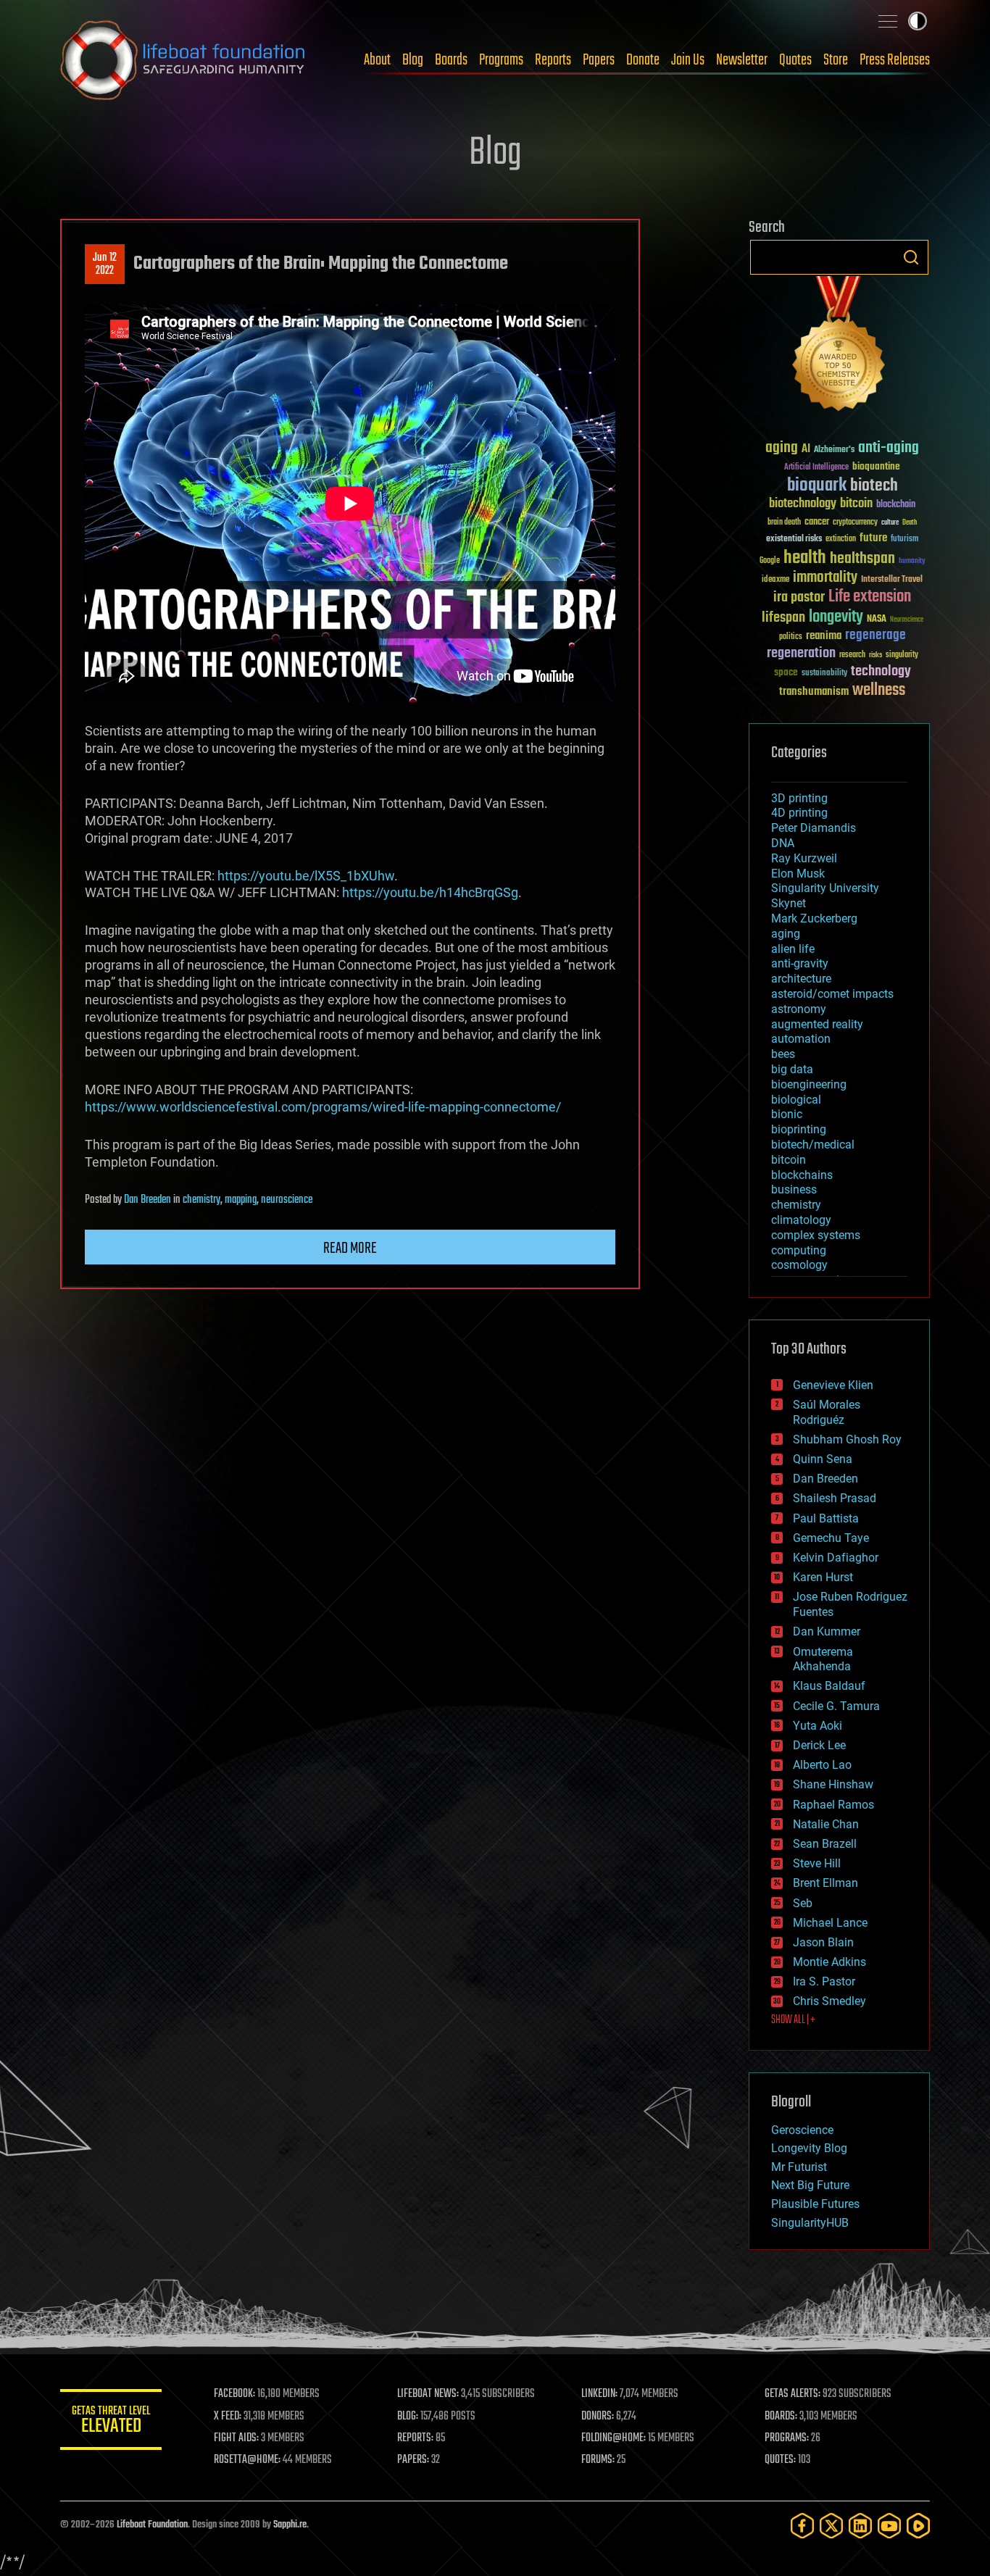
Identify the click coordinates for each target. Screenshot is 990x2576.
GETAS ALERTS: (793, 2394)
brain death (784, 523)
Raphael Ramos (833, 1805)
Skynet (789, 903)
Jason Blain (823, 1942)
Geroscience (802, 2130)
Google (770, 561)
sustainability (824, 674)
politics (791, 637)
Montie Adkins (829, 1962)
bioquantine (876, 466)
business (794, 1189)
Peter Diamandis (814, 828)
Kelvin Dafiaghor (836, 1558)
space (786, 672)
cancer (817, 522)
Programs (501, 60)
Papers (599, 60)
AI (806, 450)
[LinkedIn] (860, 2526)
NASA (877, 620)
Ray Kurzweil (804, 858)
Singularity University (825, 888)
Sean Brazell (825, 1844)
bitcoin (856, 504)
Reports (553, 60)
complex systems (816, 1235)
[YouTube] (889, 2526)
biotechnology (803, 504)
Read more (350, 1249)
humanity (912, 562)
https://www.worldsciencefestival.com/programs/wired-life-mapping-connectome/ (323, 1107)
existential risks (794, 539)
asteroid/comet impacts (832, 994)
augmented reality (817, 1024)
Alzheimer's (834, 450)
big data (792, 1069)
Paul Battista (826, 1518)
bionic (787, 1114)
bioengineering (809, 1084)
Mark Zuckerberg (814, 918)
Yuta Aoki (818, 1726)
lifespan (783, 618)
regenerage (875, 635)
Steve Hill (817, 1863)
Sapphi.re (290, 2525)
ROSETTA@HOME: (247, 2460)
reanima (824, 636)
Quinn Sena (823, 1459)
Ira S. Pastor (824, 1981)
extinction (841, 539)
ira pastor (799, 597)
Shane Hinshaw (833, 1784)
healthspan (862, 559)
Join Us (688, 60)
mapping (241, 1200)
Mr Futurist (799, 2167)
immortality (825, 578)
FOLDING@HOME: (613, 2438)
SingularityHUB (810, 2223)
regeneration (801, 653)
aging (782, 448)
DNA (783, 843)
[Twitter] (831, 2526)
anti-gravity (800, 963)
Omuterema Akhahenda (823, 1659)
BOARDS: (781, 2417)
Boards (451, 60)
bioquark (817, 486)
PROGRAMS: (787, 2438)
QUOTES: (780, 2460)
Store (836, 60)
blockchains (802, 1175)
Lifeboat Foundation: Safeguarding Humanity (183, 60)
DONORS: (598, 2417)
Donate (643, 60)
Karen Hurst (823, 1577)
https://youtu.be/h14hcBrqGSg (430, 892)
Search (911, 257)
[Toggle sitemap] (888, 21)
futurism (904, 540)
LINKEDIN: (599, 2394)
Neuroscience (907, 621)
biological (796, 1100)
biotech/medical (813, 1145)
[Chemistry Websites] (839, 347)
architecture (801, 979)
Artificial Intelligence (816, 468)
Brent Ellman (825, 1883)
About (377, 60)
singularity (902, 655)
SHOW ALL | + (793, 2020)
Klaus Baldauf (829, 1686)
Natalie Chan (826, 1824)
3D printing (799, 798)
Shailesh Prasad (835, 1498)
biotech (874, 486)
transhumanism (814, 692)
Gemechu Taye (831, 1538)
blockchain (896, 505)
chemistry (201, 1200)
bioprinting (799, 1129)
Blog (413, 60)
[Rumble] (918, 2526)
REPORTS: (415, 2438)
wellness (879, 691)
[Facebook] (802, 2526)
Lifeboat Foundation (152, 2525)
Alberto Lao (822, 1765)
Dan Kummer (827, 1631)
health (805, 558)
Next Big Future (810, 2185)
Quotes (795, 60)
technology (881, 672)
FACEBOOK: (234, 2394)
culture (890, 523)
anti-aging (889, 448)
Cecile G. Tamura (836, 1706)
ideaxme (775, 580)
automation (801, 1039)
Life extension (870, 597)
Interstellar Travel (892, 580)
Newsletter (742, 60)
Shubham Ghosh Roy (847, 1439)
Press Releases (895, 60)
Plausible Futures (815, 2204)
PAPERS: (413, 2460)
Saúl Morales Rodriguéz (827, 1412)
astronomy (799, 1009)
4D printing (799, 813)
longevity (836, 617)
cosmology (799, 1265)
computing (799, 1250)
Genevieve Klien (833, 1385)
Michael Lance (830, 1923)
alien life (793, 949)
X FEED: (228, 2417)
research (852, 655)
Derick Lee (819, 1745)
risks (875, 655)
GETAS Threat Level (111, 2422)
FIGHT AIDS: (236, 2438)
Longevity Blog (809, 2148)
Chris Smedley (829, 2001)
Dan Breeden (147, 1200)
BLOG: (408, 2417)
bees (783, 1054)
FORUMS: (598, 2460)
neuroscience (287, 1200)
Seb (803, 1903)
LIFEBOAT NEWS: (428, 2394)
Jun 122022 (105, 264)
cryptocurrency (855, 523)
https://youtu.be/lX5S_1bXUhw (306, 876)
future (873, 538)
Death (910, 523)
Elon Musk (798, 874)
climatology (801, 1220)
